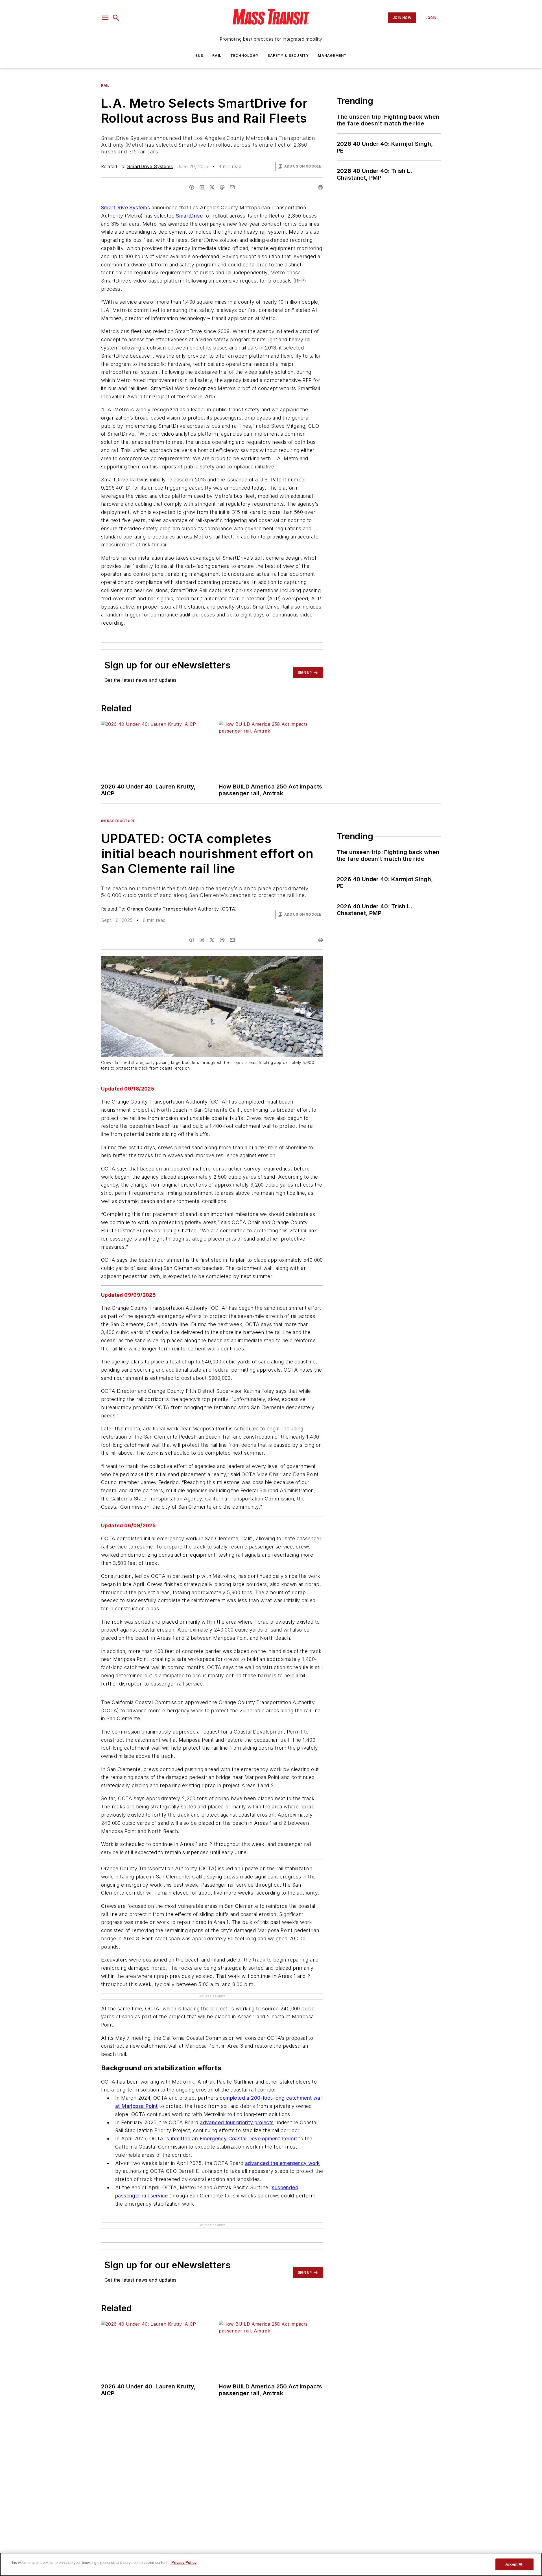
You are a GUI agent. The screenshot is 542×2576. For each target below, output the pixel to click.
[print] (320, 187)
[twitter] (212, 187)
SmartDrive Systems (150, 166)
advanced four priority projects (237, 2122)
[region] (271, 2564)
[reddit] (222, 187)
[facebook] (192, 187)
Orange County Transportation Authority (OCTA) (182, 909)
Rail (217, 56)
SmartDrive (190, 216)
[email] (232, 187)
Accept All (514, 2564)
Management (332, 56)
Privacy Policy (184, 2563)
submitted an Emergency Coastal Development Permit (232, 2139)
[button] (105, 18)
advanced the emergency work (283, 2163)
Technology (244, 56)
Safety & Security (288, 56)
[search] (116, 18)
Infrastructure (118, 821)
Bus (199, 56)
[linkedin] (202, 187)
